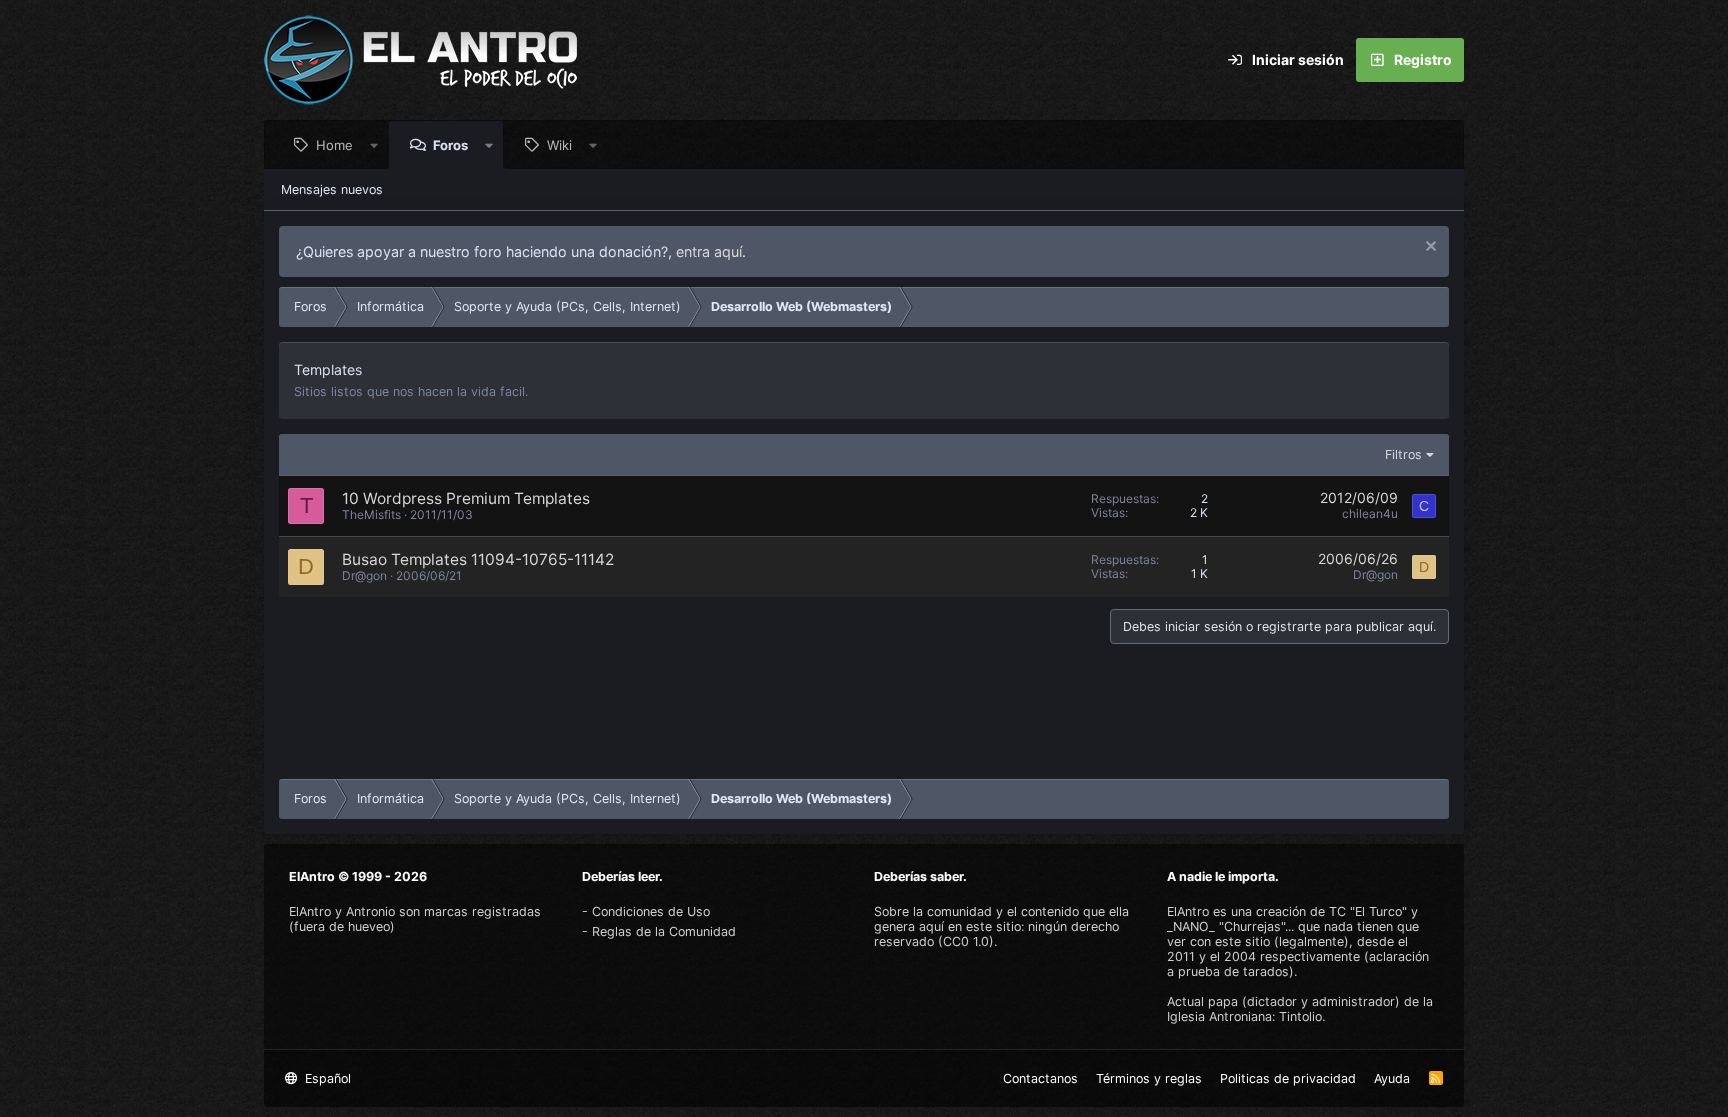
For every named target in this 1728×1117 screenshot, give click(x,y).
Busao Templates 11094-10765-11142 (478, 559)
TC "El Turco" (1368, 911)
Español (326, 1078)
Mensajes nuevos (332, 189)
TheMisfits (371, 514)
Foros (450, 145)
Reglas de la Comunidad (664, 931)
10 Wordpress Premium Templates (466, 498)
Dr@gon (364, 575)
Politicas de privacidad (1288, 1078)
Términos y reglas (1149, 1078)
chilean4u (1370, 513)
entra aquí (709, 251)
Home (334, 145)
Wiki (559, 145)
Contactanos (1040, 1078)
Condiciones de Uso (651, 911)
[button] (374, 145)
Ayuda (1392, 1078)
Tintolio (1300, 1016)
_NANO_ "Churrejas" (1226, 926)
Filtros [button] (1403, 454)
